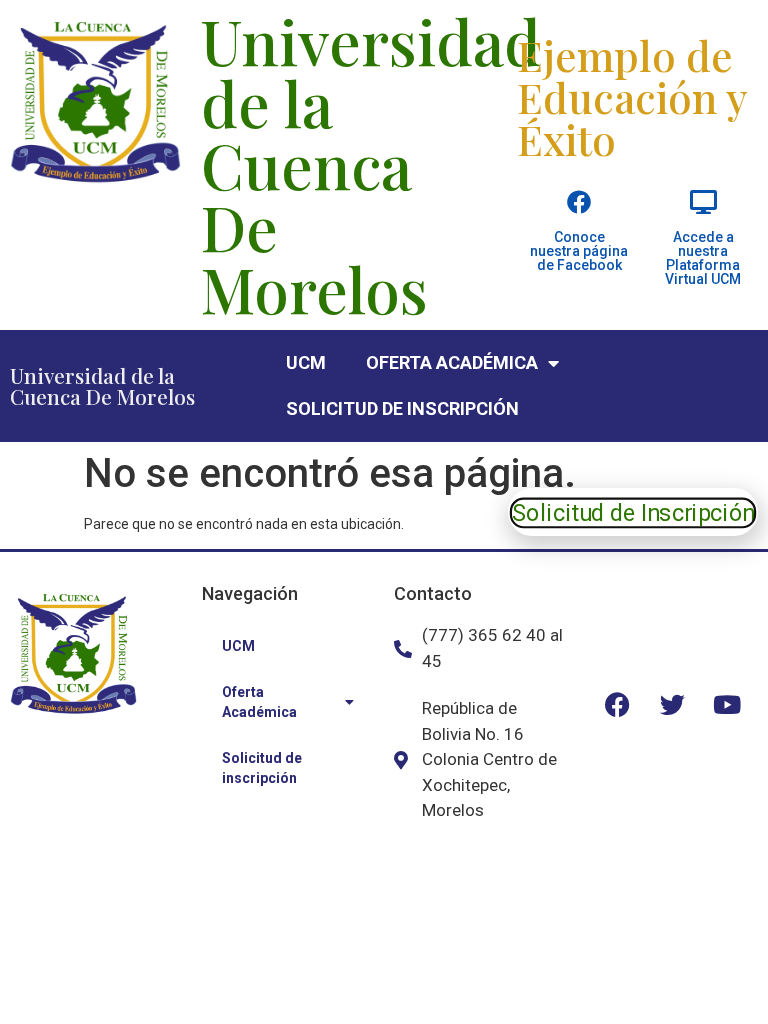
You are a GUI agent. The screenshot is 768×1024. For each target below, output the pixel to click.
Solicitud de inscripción (402, 408)
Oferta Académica (452, 362)
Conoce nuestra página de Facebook (579, 251)
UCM (306, 362)
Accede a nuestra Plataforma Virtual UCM (703, 258)
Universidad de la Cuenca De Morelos (102, 385)
